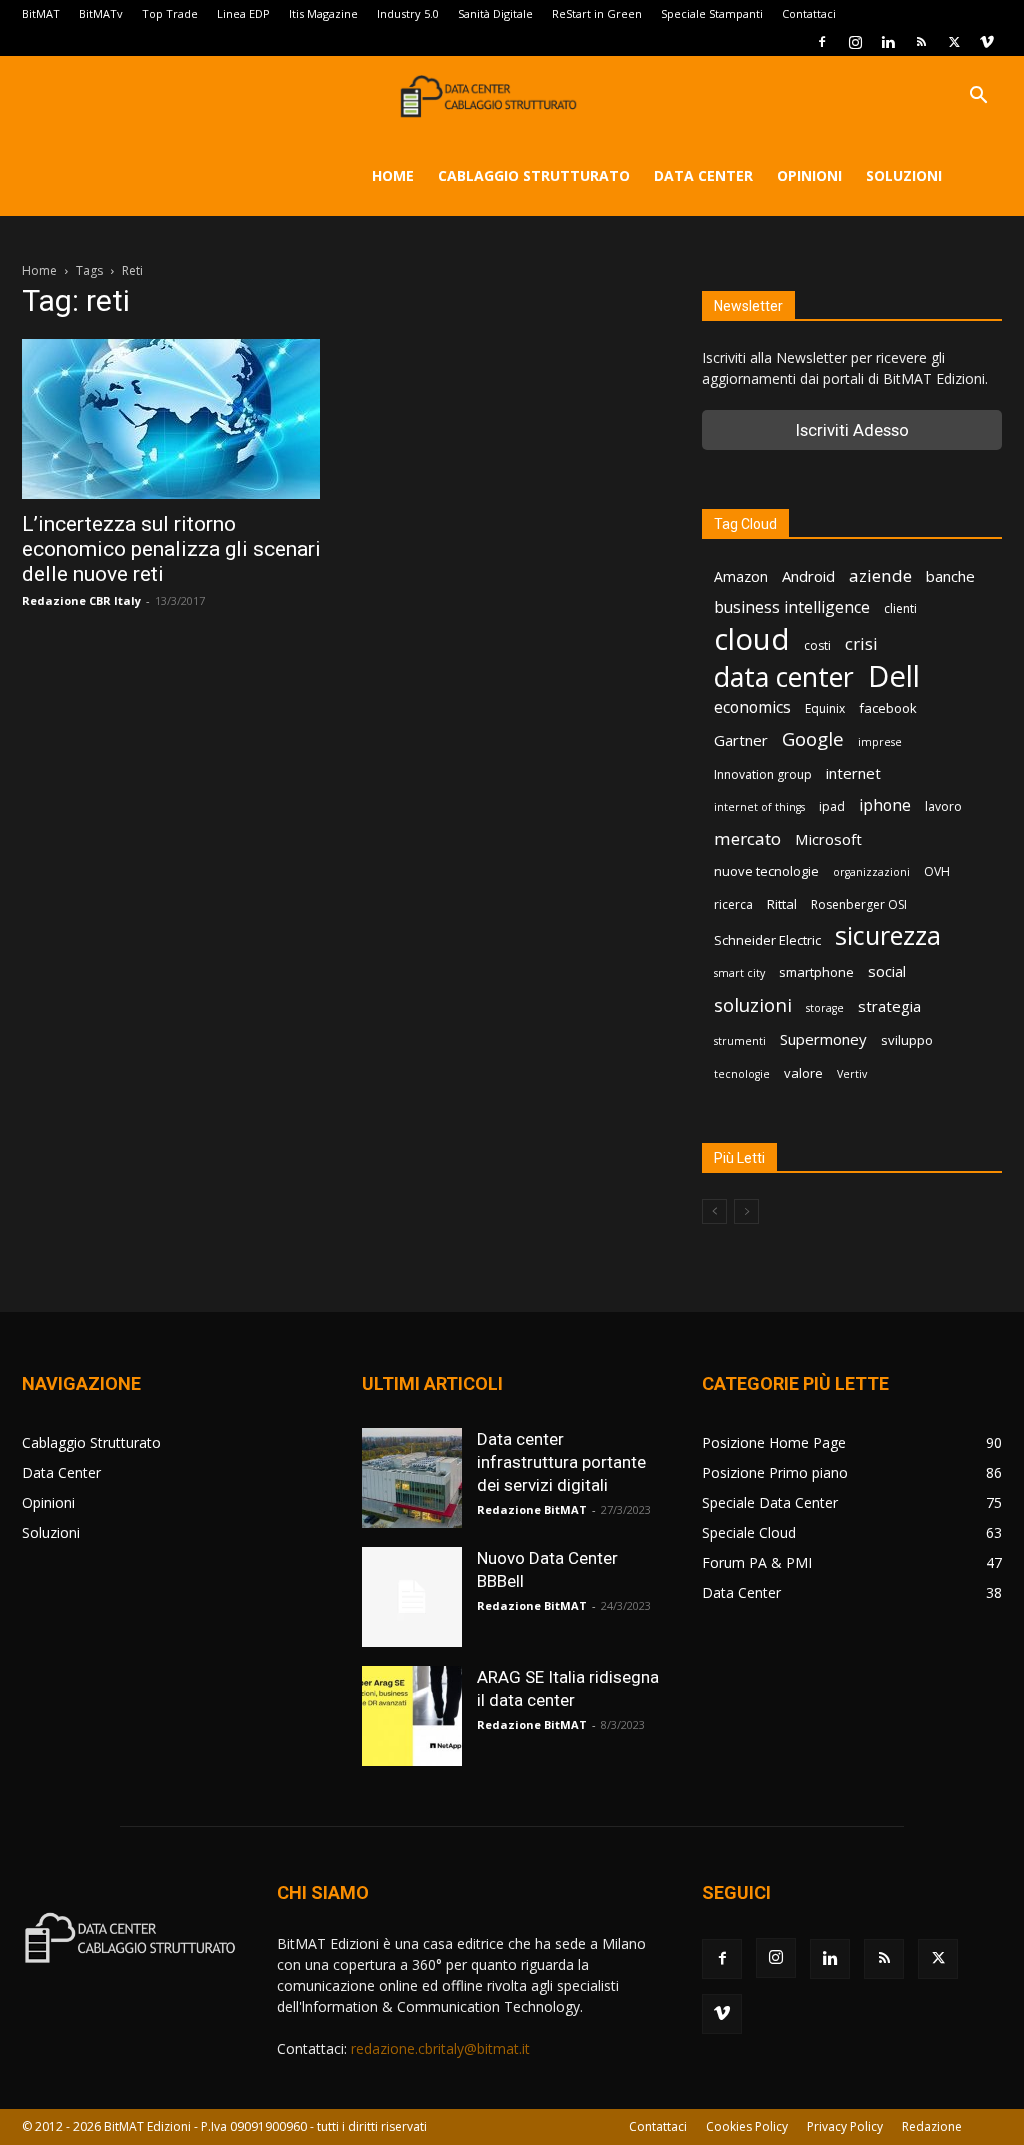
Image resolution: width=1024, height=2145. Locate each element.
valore (803, 1073)
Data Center (703, 175)
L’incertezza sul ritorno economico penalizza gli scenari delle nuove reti (171, 549)
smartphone (816, 972)
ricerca (733, 904)
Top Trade (170, 13)
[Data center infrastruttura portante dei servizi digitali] (412, 1478)
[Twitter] (954, 42)
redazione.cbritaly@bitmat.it (440, 2048)
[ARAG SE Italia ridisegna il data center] (412, 1716)
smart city (739, 973)
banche (950, 576)
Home (393, 175)
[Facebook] (822, 42)
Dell (894, 676)
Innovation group (763, 774)
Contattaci (809, 13)
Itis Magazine (323, 13)
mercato (747, 838)
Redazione (932, 2126)
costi (817, 645)
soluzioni (753, 1004)
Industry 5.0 (408, 13)
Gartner (741, 740)
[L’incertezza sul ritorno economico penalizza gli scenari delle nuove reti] (172, 419)
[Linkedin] (888, 42)
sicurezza (888, 935)
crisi (861, 643)
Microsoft (828, 839)
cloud (752, 639)
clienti (900, 608)
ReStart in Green (597, 13)
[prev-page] (714, 1211)
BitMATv (101, 13)
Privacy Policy (845, 2126)
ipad (832, 806)
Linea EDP (243, 13)
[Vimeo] (987, 42)
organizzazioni (871, 872)
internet (853, 773)
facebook (888, 708)
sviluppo (907, 1040)
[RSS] (921, 42)
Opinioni (809, 175)
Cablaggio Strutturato (534, 175)
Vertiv (852, 1074)
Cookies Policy (747, 2126)
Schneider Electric (767, 940)
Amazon (741, 576)
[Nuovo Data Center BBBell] (412, 1597)
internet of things (759, 807)
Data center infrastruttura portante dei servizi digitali (561, 1462)
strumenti (740, 1041)
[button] (978, 97)
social (887, 971)
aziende (880, 575)
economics (752, 707)
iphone (885, 805)
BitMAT (41, 13)
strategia (889, 1006)
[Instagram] (855, 42)
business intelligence (792, 607)
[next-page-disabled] (746, 1211)
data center (784, 676)
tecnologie (742, 1074)
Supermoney (823, 1039)
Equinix (825, 708)
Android (808, 576)
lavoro (943, 806)
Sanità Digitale (495, 13)
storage (825, 1008)
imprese (880, 742)
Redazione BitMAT (532, 1509)
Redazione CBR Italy (81, 600)
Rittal (782, 904)
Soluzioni (904, 175)
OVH (937, 871)
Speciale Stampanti (712, 13)
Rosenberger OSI (859, 904)
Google (813, 739)
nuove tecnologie (766, 871)
